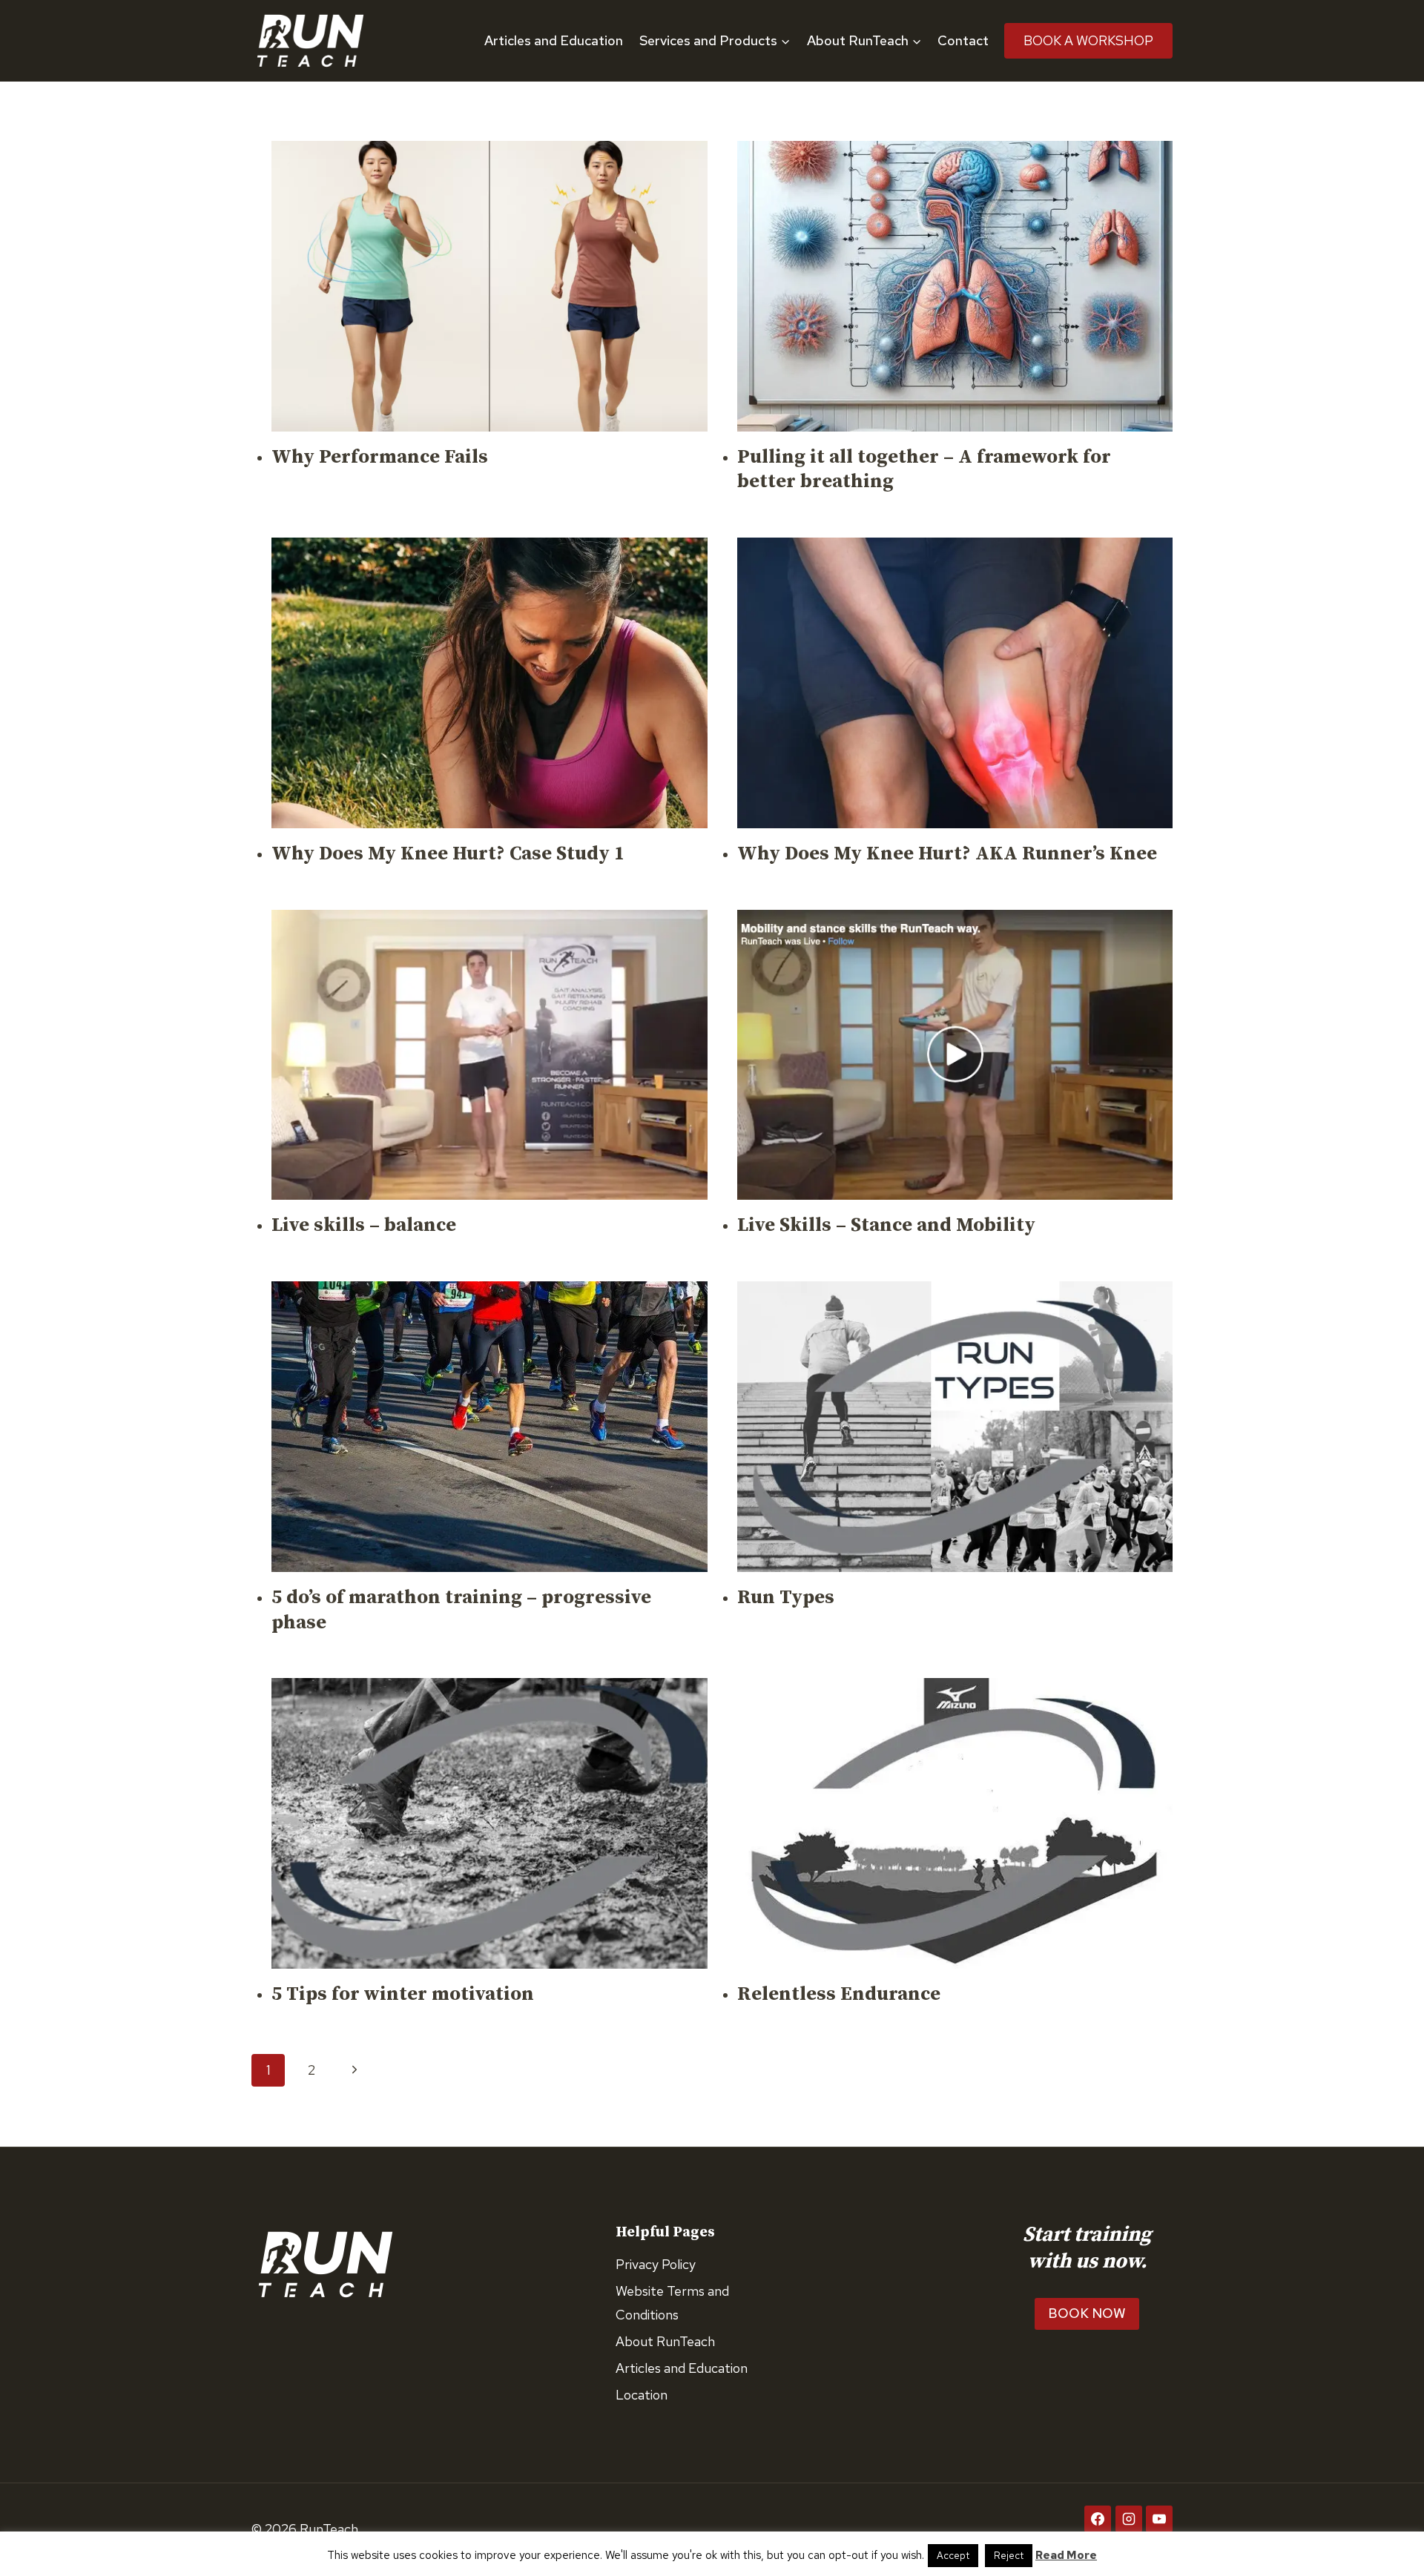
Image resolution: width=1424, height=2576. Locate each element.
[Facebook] (1098, 2519)
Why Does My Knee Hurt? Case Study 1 (448, 854)
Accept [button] (953, 2556)
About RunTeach (665, 2341)
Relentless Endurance (839, 1994)
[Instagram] (1129, 2519)
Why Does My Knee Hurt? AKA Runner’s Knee (947, 854)
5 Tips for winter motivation (403, 1994)
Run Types (786, 1598)
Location (642, 2395)
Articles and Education (554, 40)
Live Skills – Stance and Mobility (886, 1225)
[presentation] (489, 286)
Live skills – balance (364, 1225)
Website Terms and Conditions (672, 2303)
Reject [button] (1009, 2556)
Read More (1066, 2555)
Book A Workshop (1088, 40)
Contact (963, 40)
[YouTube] (1159, 2519)
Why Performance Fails (380, 457)
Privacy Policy (656, 2264)
